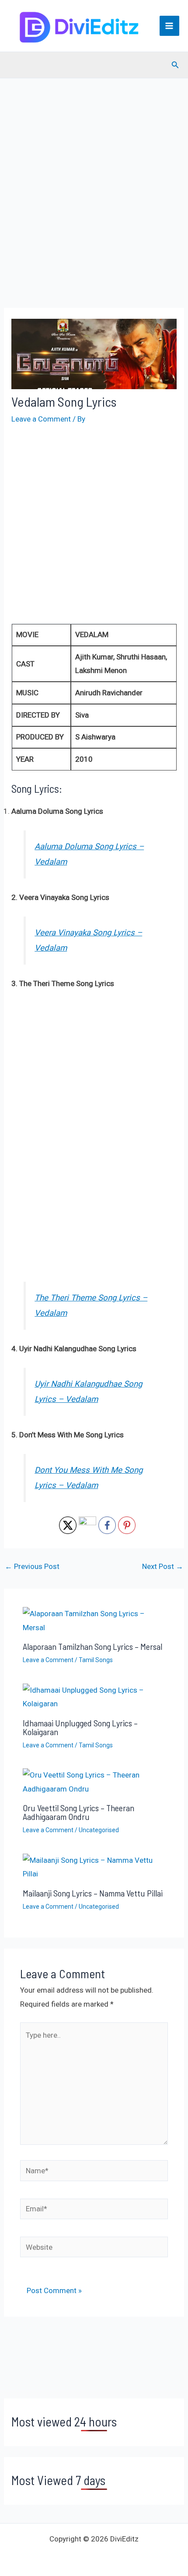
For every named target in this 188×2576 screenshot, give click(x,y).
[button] (175, 65)
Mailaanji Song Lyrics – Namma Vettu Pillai (93, 1893)
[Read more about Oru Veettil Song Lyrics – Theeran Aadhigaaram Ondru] (94, 1781)
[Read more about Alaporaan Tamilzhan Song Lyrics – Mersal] (94, 1620)
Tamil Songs (96, 1660)
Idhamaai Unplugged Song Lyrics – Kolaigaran (80, 1727)
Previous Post (32, 1567)
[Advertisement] (94, 206)
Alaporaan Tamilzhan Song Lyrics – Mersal (92, 1646)
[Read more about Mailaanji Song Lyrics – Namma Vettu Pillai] (94, 1867)
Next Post (163, 1567)
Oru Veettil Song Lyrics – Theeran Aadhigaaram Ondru (78, 1812)
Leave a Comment (41, 419)
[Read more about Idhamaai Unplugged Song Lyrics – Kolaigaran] (94, 1697)
